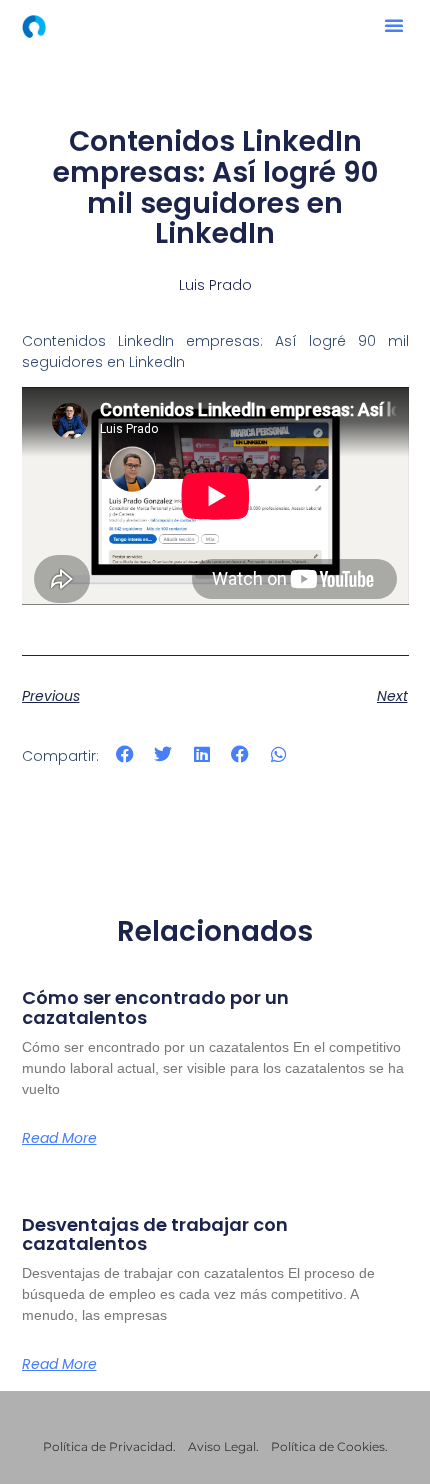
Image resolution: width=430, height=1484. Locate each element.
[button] (394, 25)
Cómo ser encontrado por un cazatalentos (155, 1007)
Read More (59, 1138)
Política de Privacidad (108, 1446)
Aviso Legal (222, 1446)
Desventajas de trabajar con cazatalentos (155, 1234)
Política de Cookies (328, 1446)
